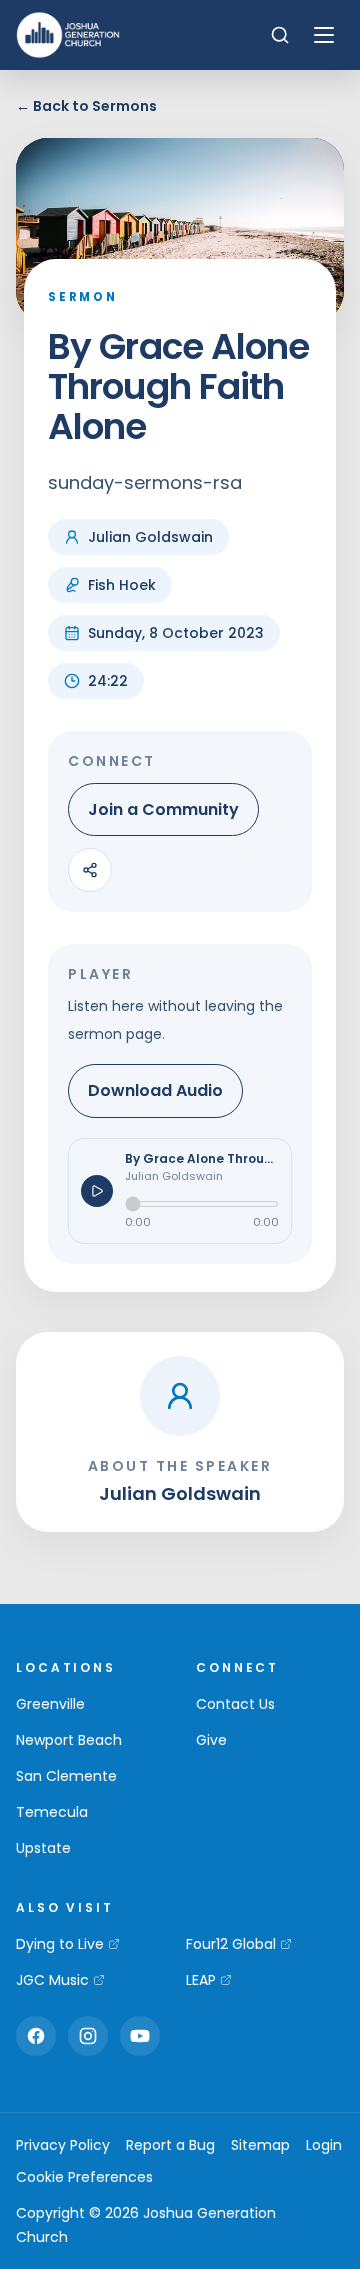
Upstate (43, 1848)
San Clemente (66, 1776)
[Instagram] (88, 2036)
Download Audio (155, 1090)
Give (211, 1740)
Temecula (52, 1812)
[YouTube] (140, 2036)
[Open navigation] (324, 35)
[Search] (280, 35)
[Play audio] (97, 1191)
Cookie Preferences (84, 2177)
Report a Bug (170, 2145)
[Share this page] (90, 870)
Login (324, 2145)
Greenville (50, 1704)
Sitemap (260, 2145)
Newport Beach (69, 1740)
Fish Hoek (122, 585)
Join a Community (163, 809)
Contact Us (235, 1704)
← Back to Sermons (86, 106)
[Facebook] (36, 2036)
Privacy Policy (63, 2145)
